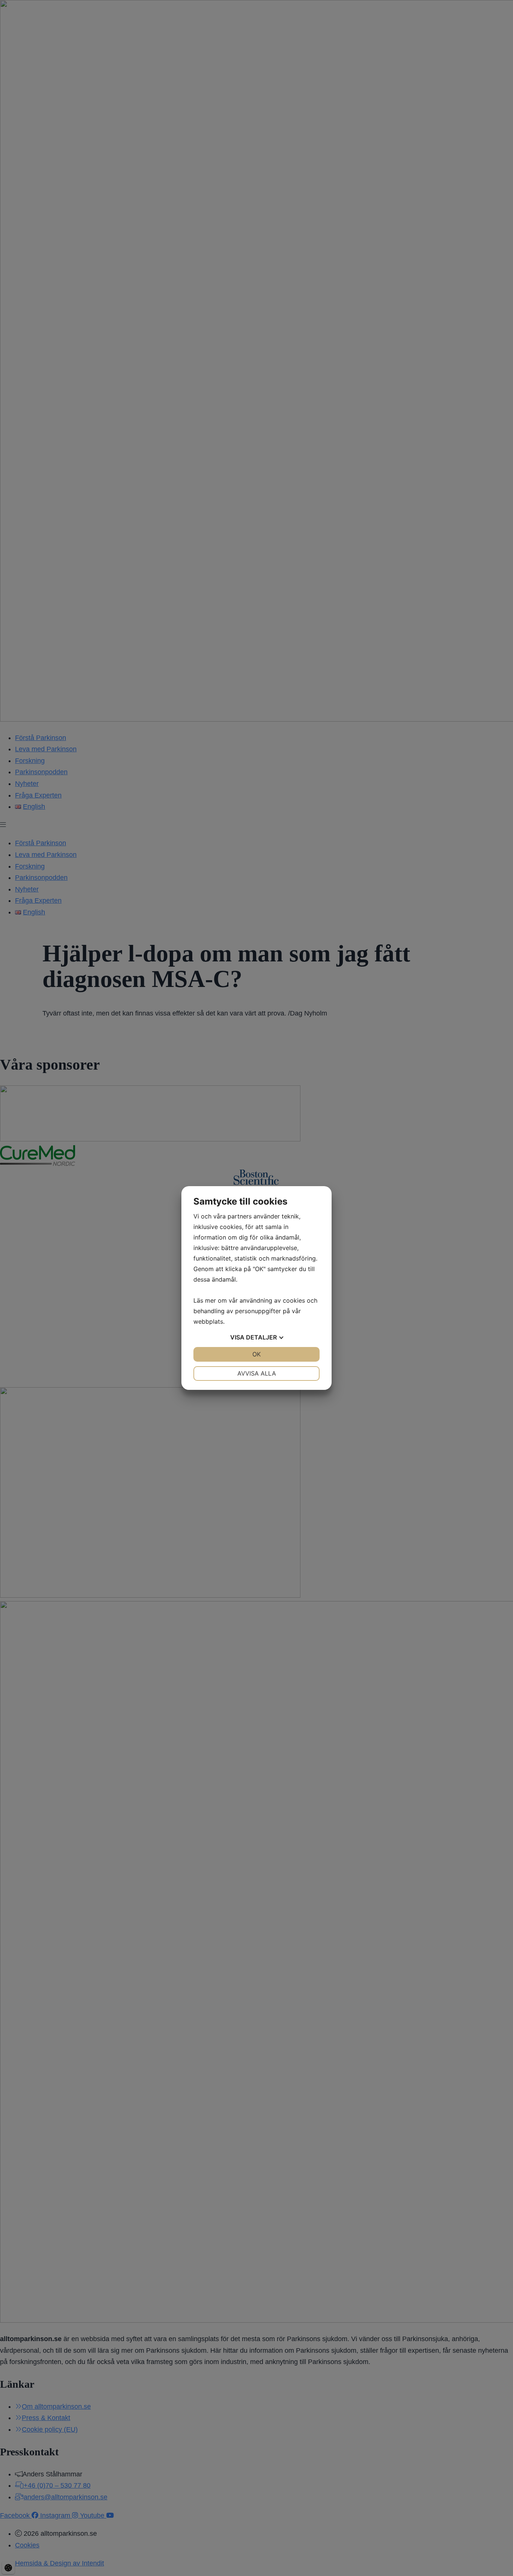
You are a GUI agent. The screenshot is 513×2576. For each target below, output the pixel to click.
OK (256, 1354)
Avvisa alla (257, 1373)
